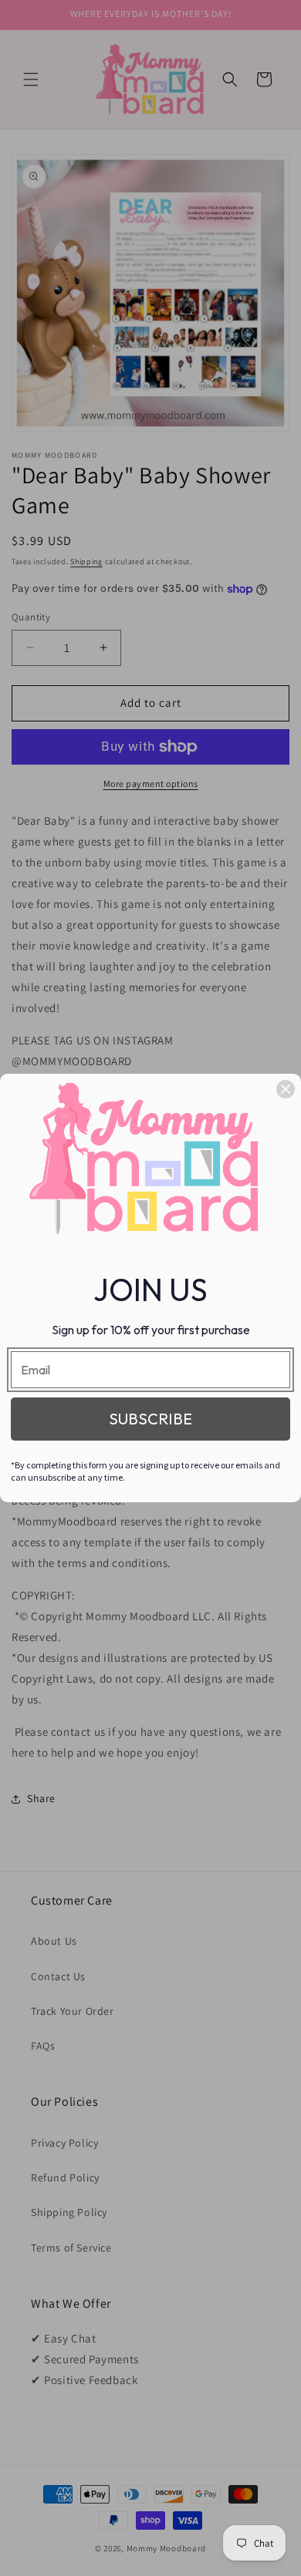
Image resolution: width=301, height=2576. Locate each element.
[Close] (286, 1089)
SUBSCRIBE (150, 1419)
